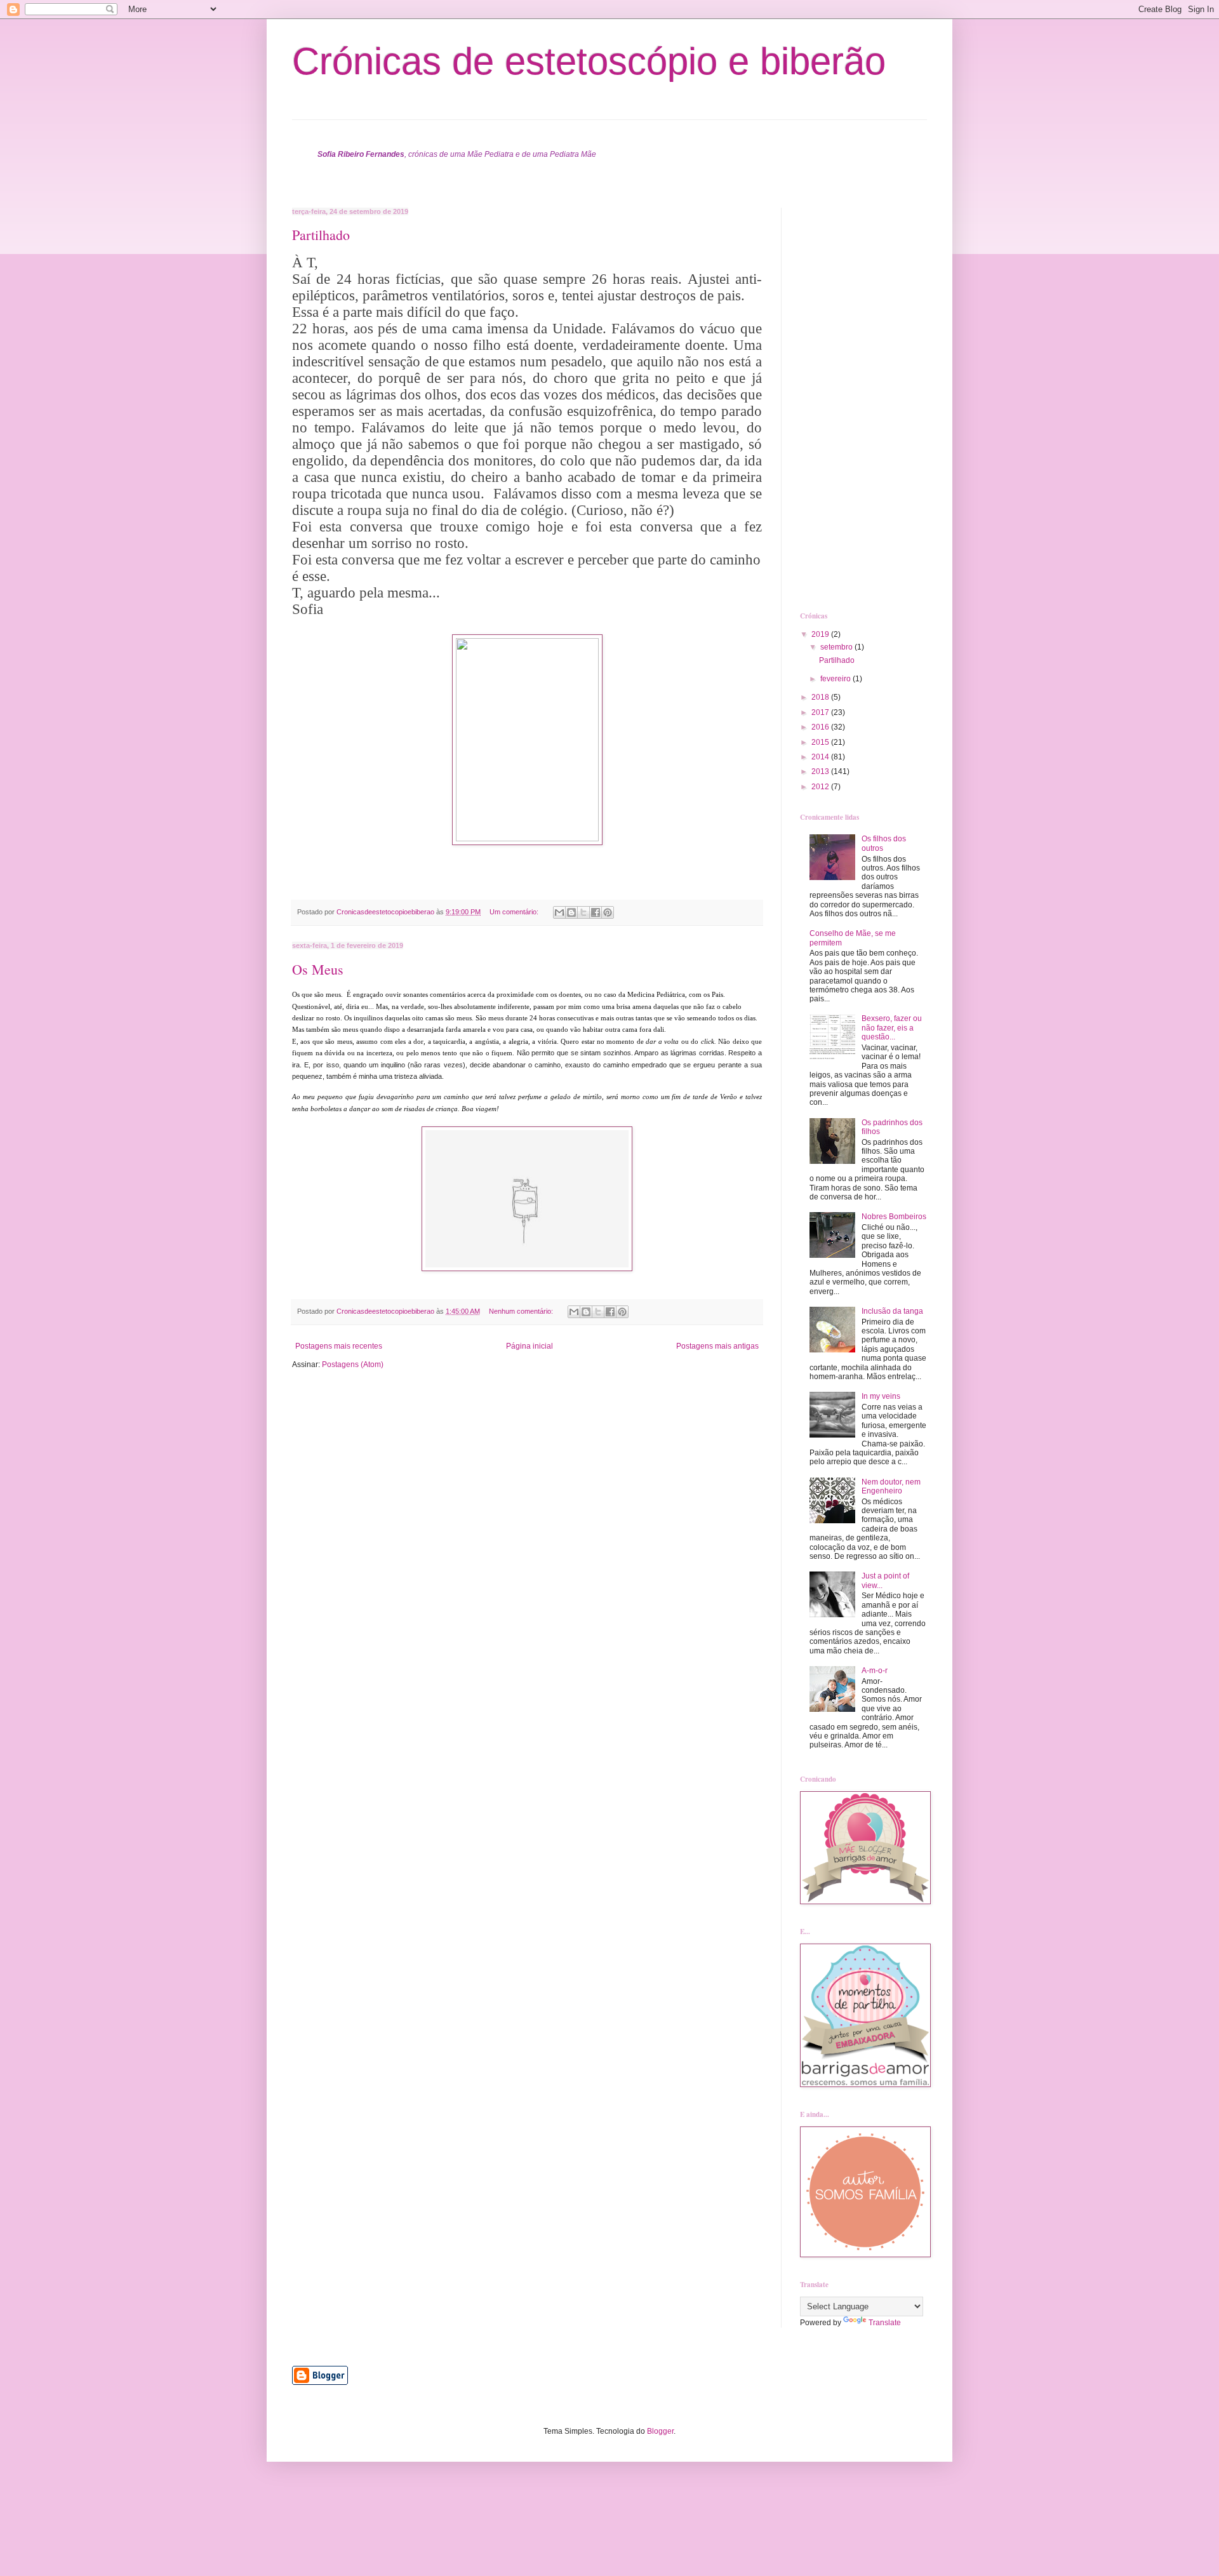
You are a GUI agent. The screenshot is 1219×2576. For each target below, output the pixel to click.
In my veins (881, 1396)
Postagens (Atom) (353, 1365)
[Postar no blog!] (571, 912)
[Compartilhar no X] (583, 912)
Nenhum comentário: (522, 1311)
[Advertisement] (851, 398)
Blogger (660, 2431)
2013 (821, 771)
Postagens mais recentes (339, 1346)
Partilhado (321, 235)
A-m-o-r (875, 1671)
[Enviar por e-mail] (559, 912)
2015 (821, 742)
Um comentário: (515, 912)
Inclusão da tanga (892, 1311)
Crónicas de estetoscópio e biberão (589, 61)
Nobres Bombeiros (894, 1217)
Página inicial (530, 1346)
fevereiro (836, 679)
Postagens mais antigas (717, 1346)
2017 (821, 712)
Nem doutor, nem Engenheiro (891, 1486)
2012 (821, 787)
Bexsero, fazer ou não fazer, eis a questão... (892, 1028)
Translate (885, 2323)
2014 (821, 757)
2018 (821, 697)
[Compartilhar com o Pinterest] (608, 912)
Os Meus (318, 969)
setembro (837, 647)
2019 (821, 634)
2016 (821, 727)
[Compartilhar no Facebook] (596, 912)
